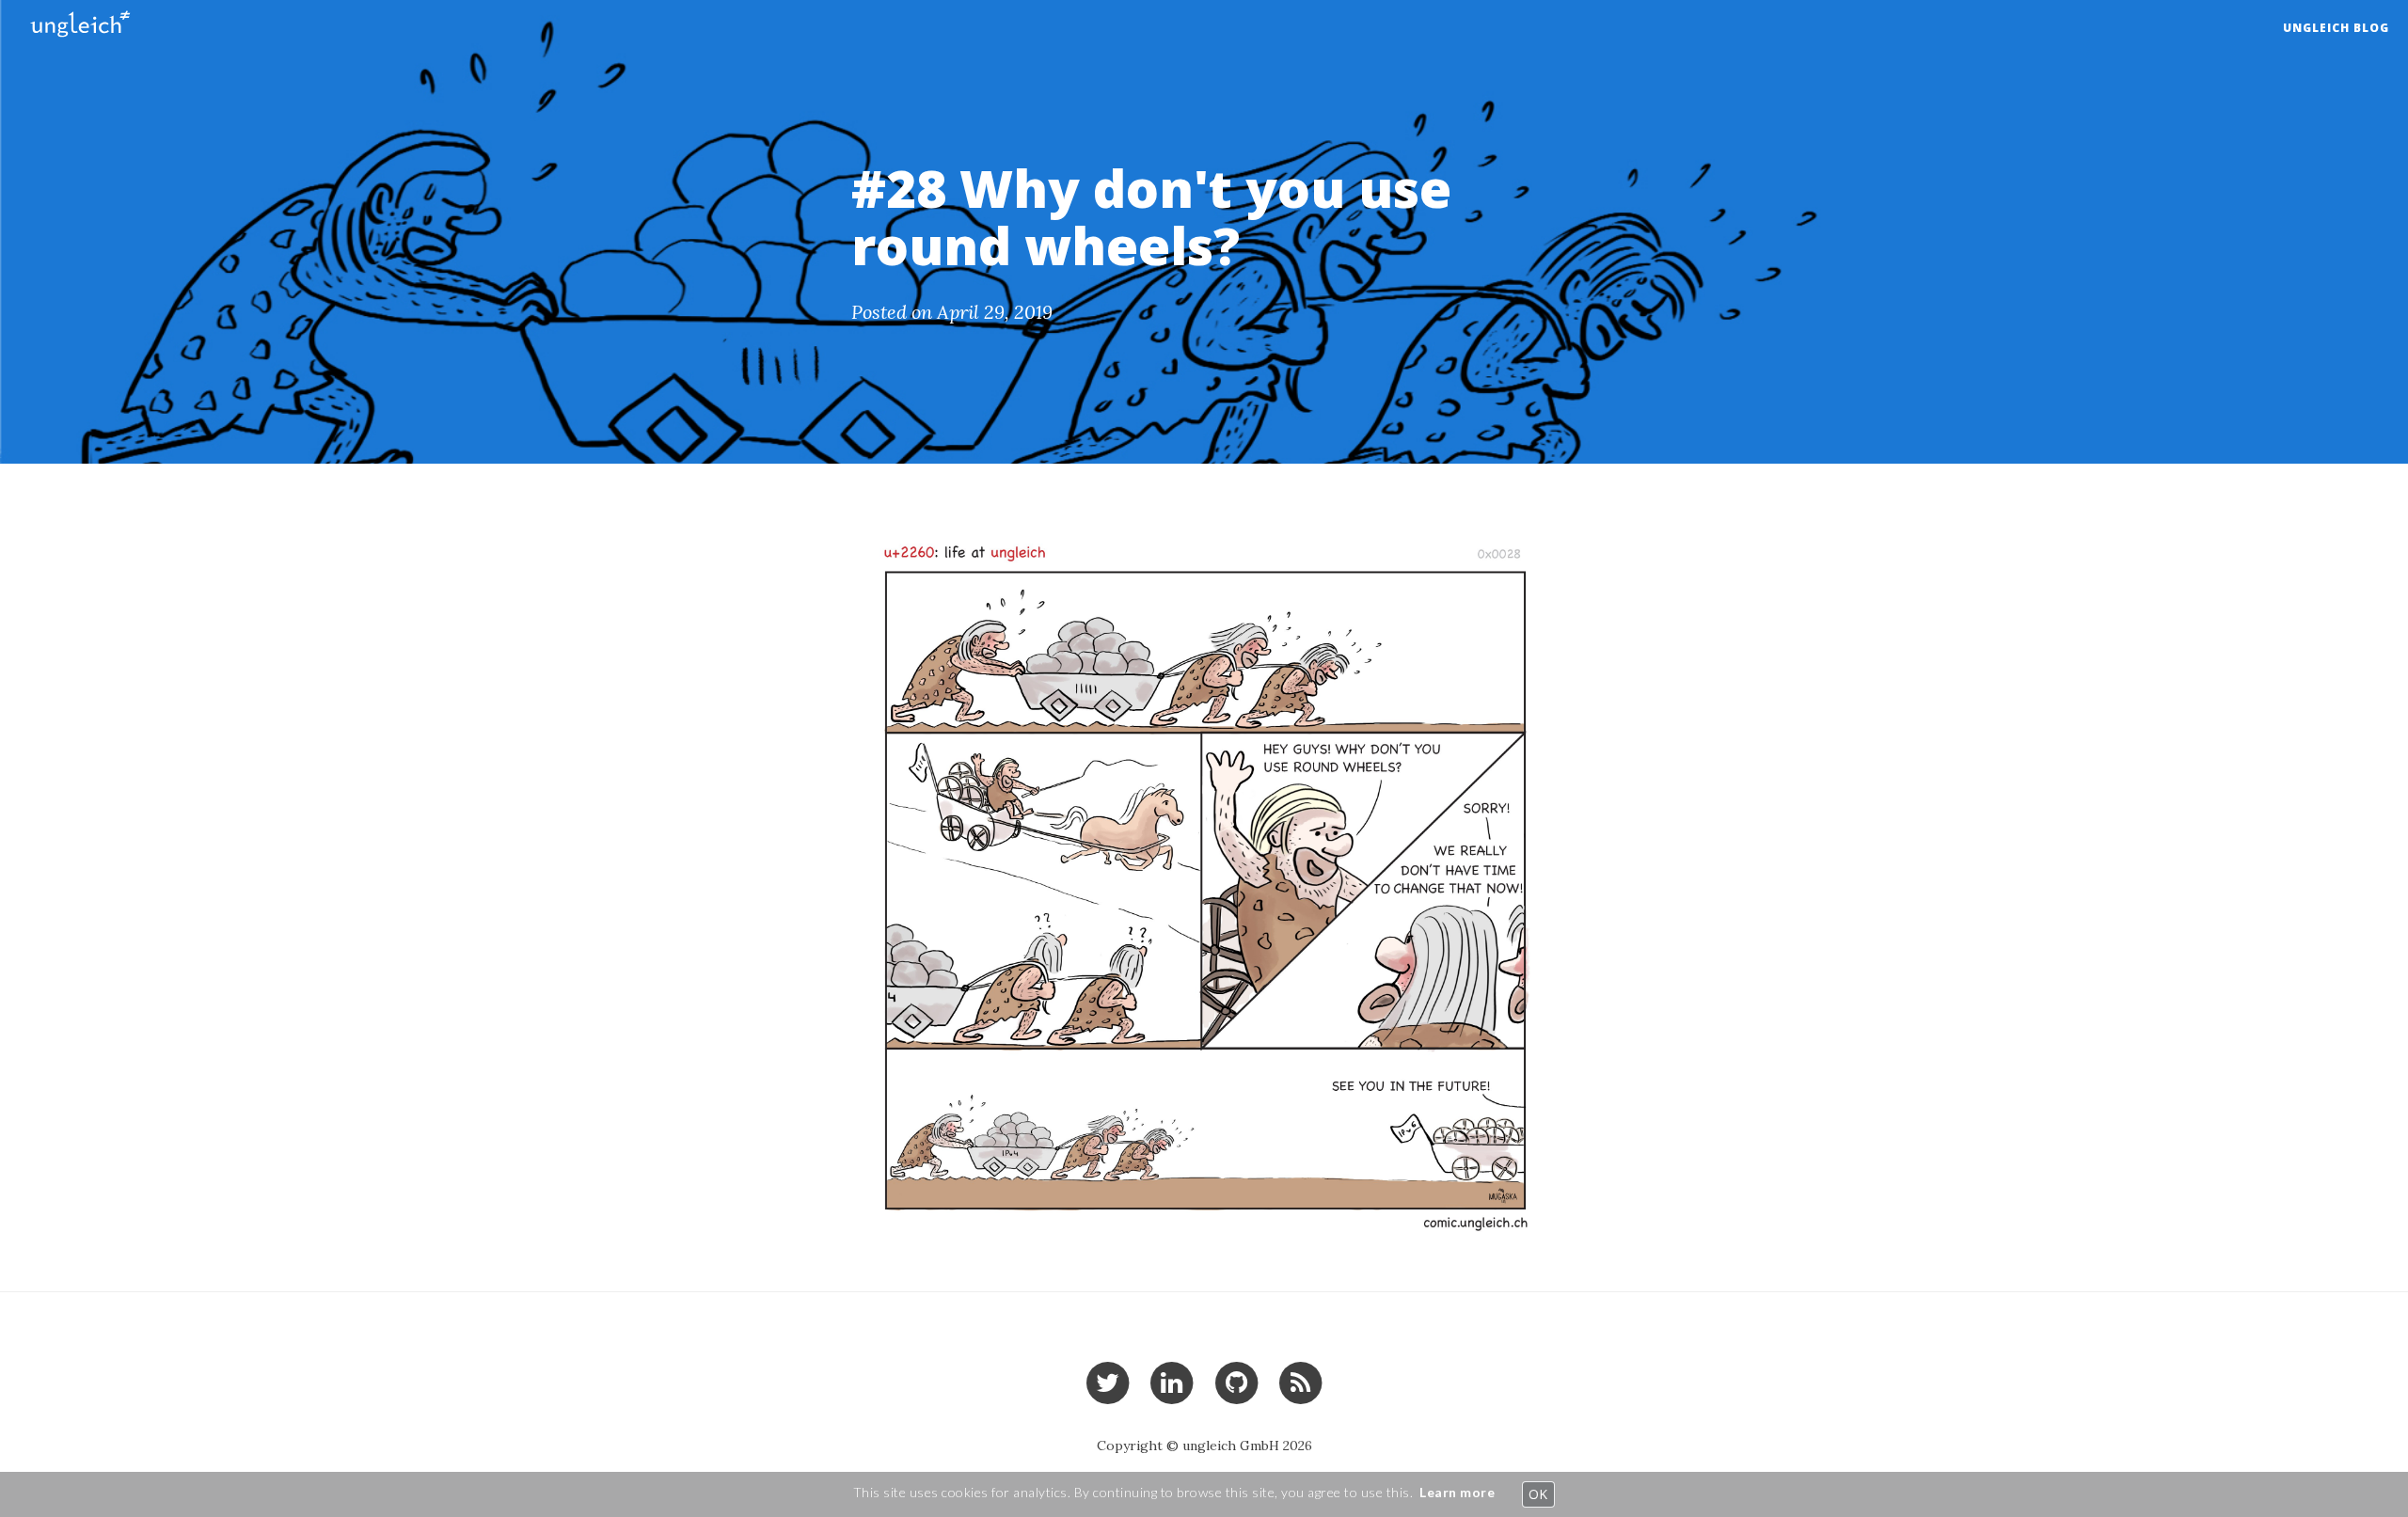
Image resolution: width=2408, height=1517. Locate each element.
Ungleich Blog (2336, 28)
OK (1538, 1494)
